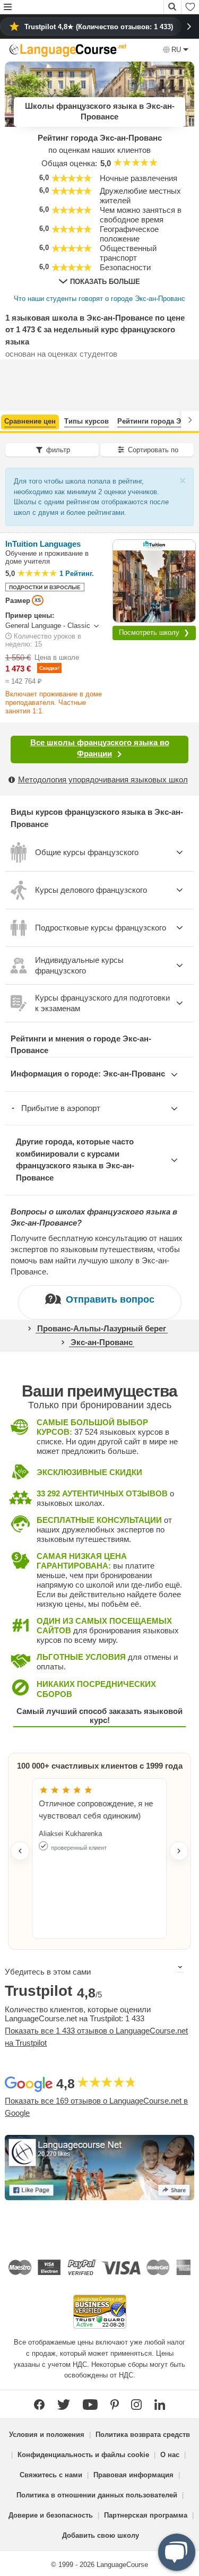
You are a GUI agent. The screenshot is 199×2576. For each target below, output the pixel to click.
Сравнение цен (30, 421)
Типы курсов (86, 421)
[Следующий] (190, 420)
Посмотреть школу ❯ (154, 632)
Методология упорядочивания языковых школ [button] (103, 779)
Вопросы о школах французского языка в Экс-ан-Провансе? (94, 1217)
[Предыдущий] (9, 420)
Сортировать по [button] (153, 450)
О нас (170, 2455)
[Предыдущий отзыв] (20, 1851)
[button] (8, 8)
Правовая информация (133, 2475)
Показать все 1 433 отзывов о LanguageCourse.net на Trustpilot (96, 2037)
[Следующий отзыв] (179, 1851)
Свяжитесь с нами (51, 2475)
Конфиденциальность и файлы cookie (83, 2455)
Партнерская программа (146, 2515)
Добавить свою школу (101, 2535)
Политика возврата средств (143, 2435)
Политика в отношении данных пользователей (97, 2495)
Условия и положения (47, 2435)
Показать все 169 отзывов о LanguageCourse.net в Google (96, 2107)
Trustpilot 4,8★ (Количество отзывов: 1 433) (99, 27)
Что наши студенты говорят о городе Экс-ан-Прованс (99, 299)
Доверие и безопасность (51, 2515)
